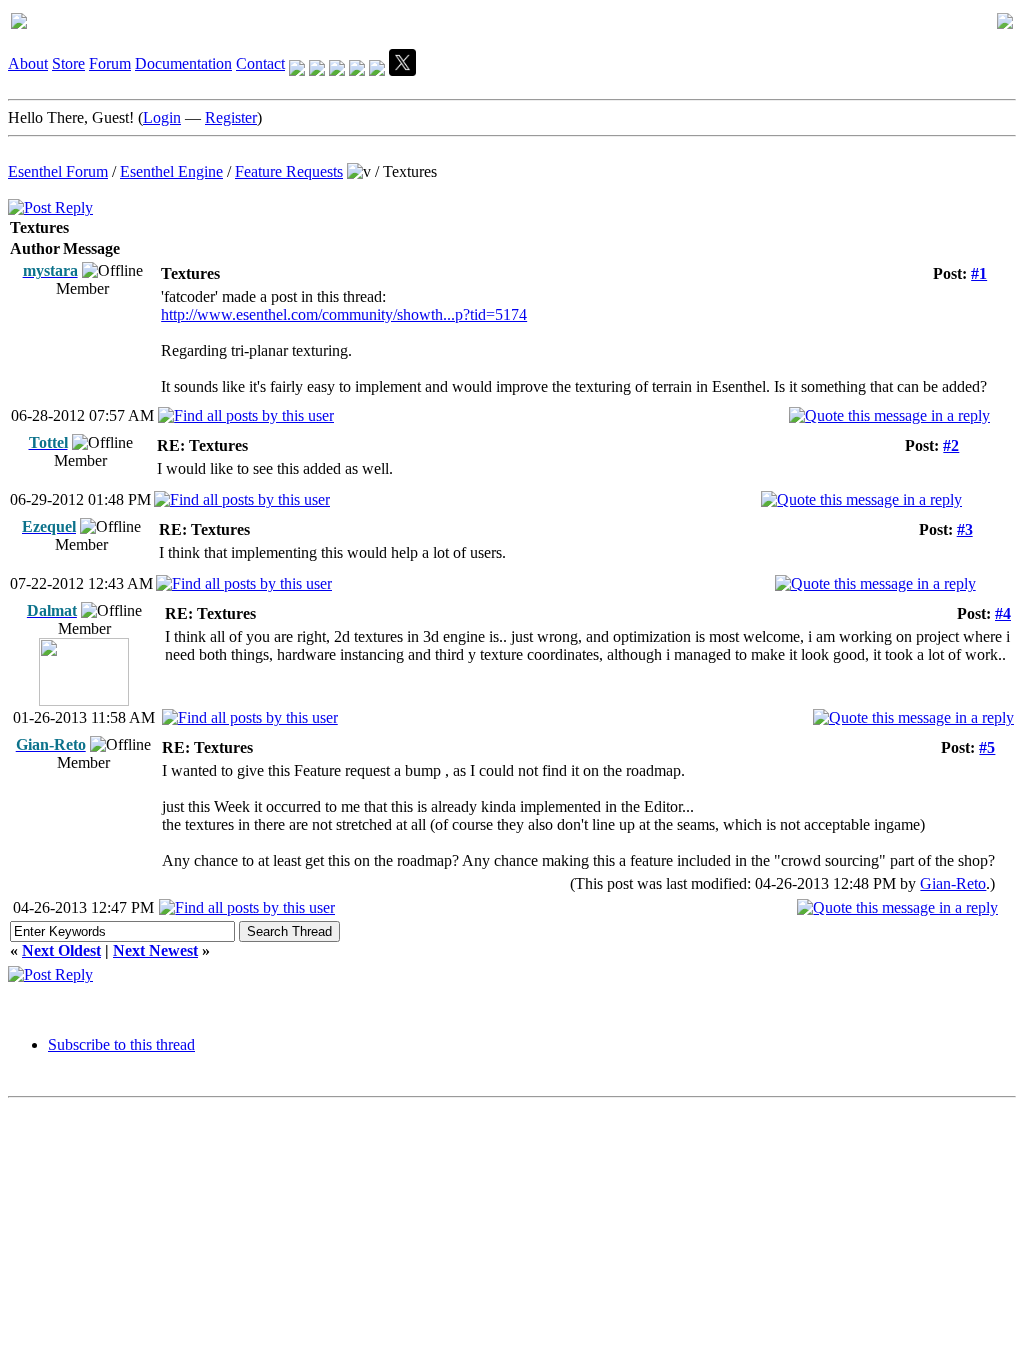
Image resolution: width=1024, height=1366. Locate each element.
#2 (951, 445)
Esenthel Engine (171, 171)
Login (162, 117)
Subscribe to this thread (121, 1044)
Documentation (183, 63)
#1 (979, 273)
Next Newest (155, 950)
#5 (987, 747)
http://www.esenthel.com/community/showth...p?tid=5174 (344, 314)
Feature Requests (289, 171)
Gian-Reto (953, 883)
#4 (1003, 613)
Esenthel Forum (58, 171)
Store (68, 63)
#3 (965, 529)
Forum (110, 63)
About (28, 63)
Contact (260, 63)
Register (231, 117)
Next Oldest (61, 950)
